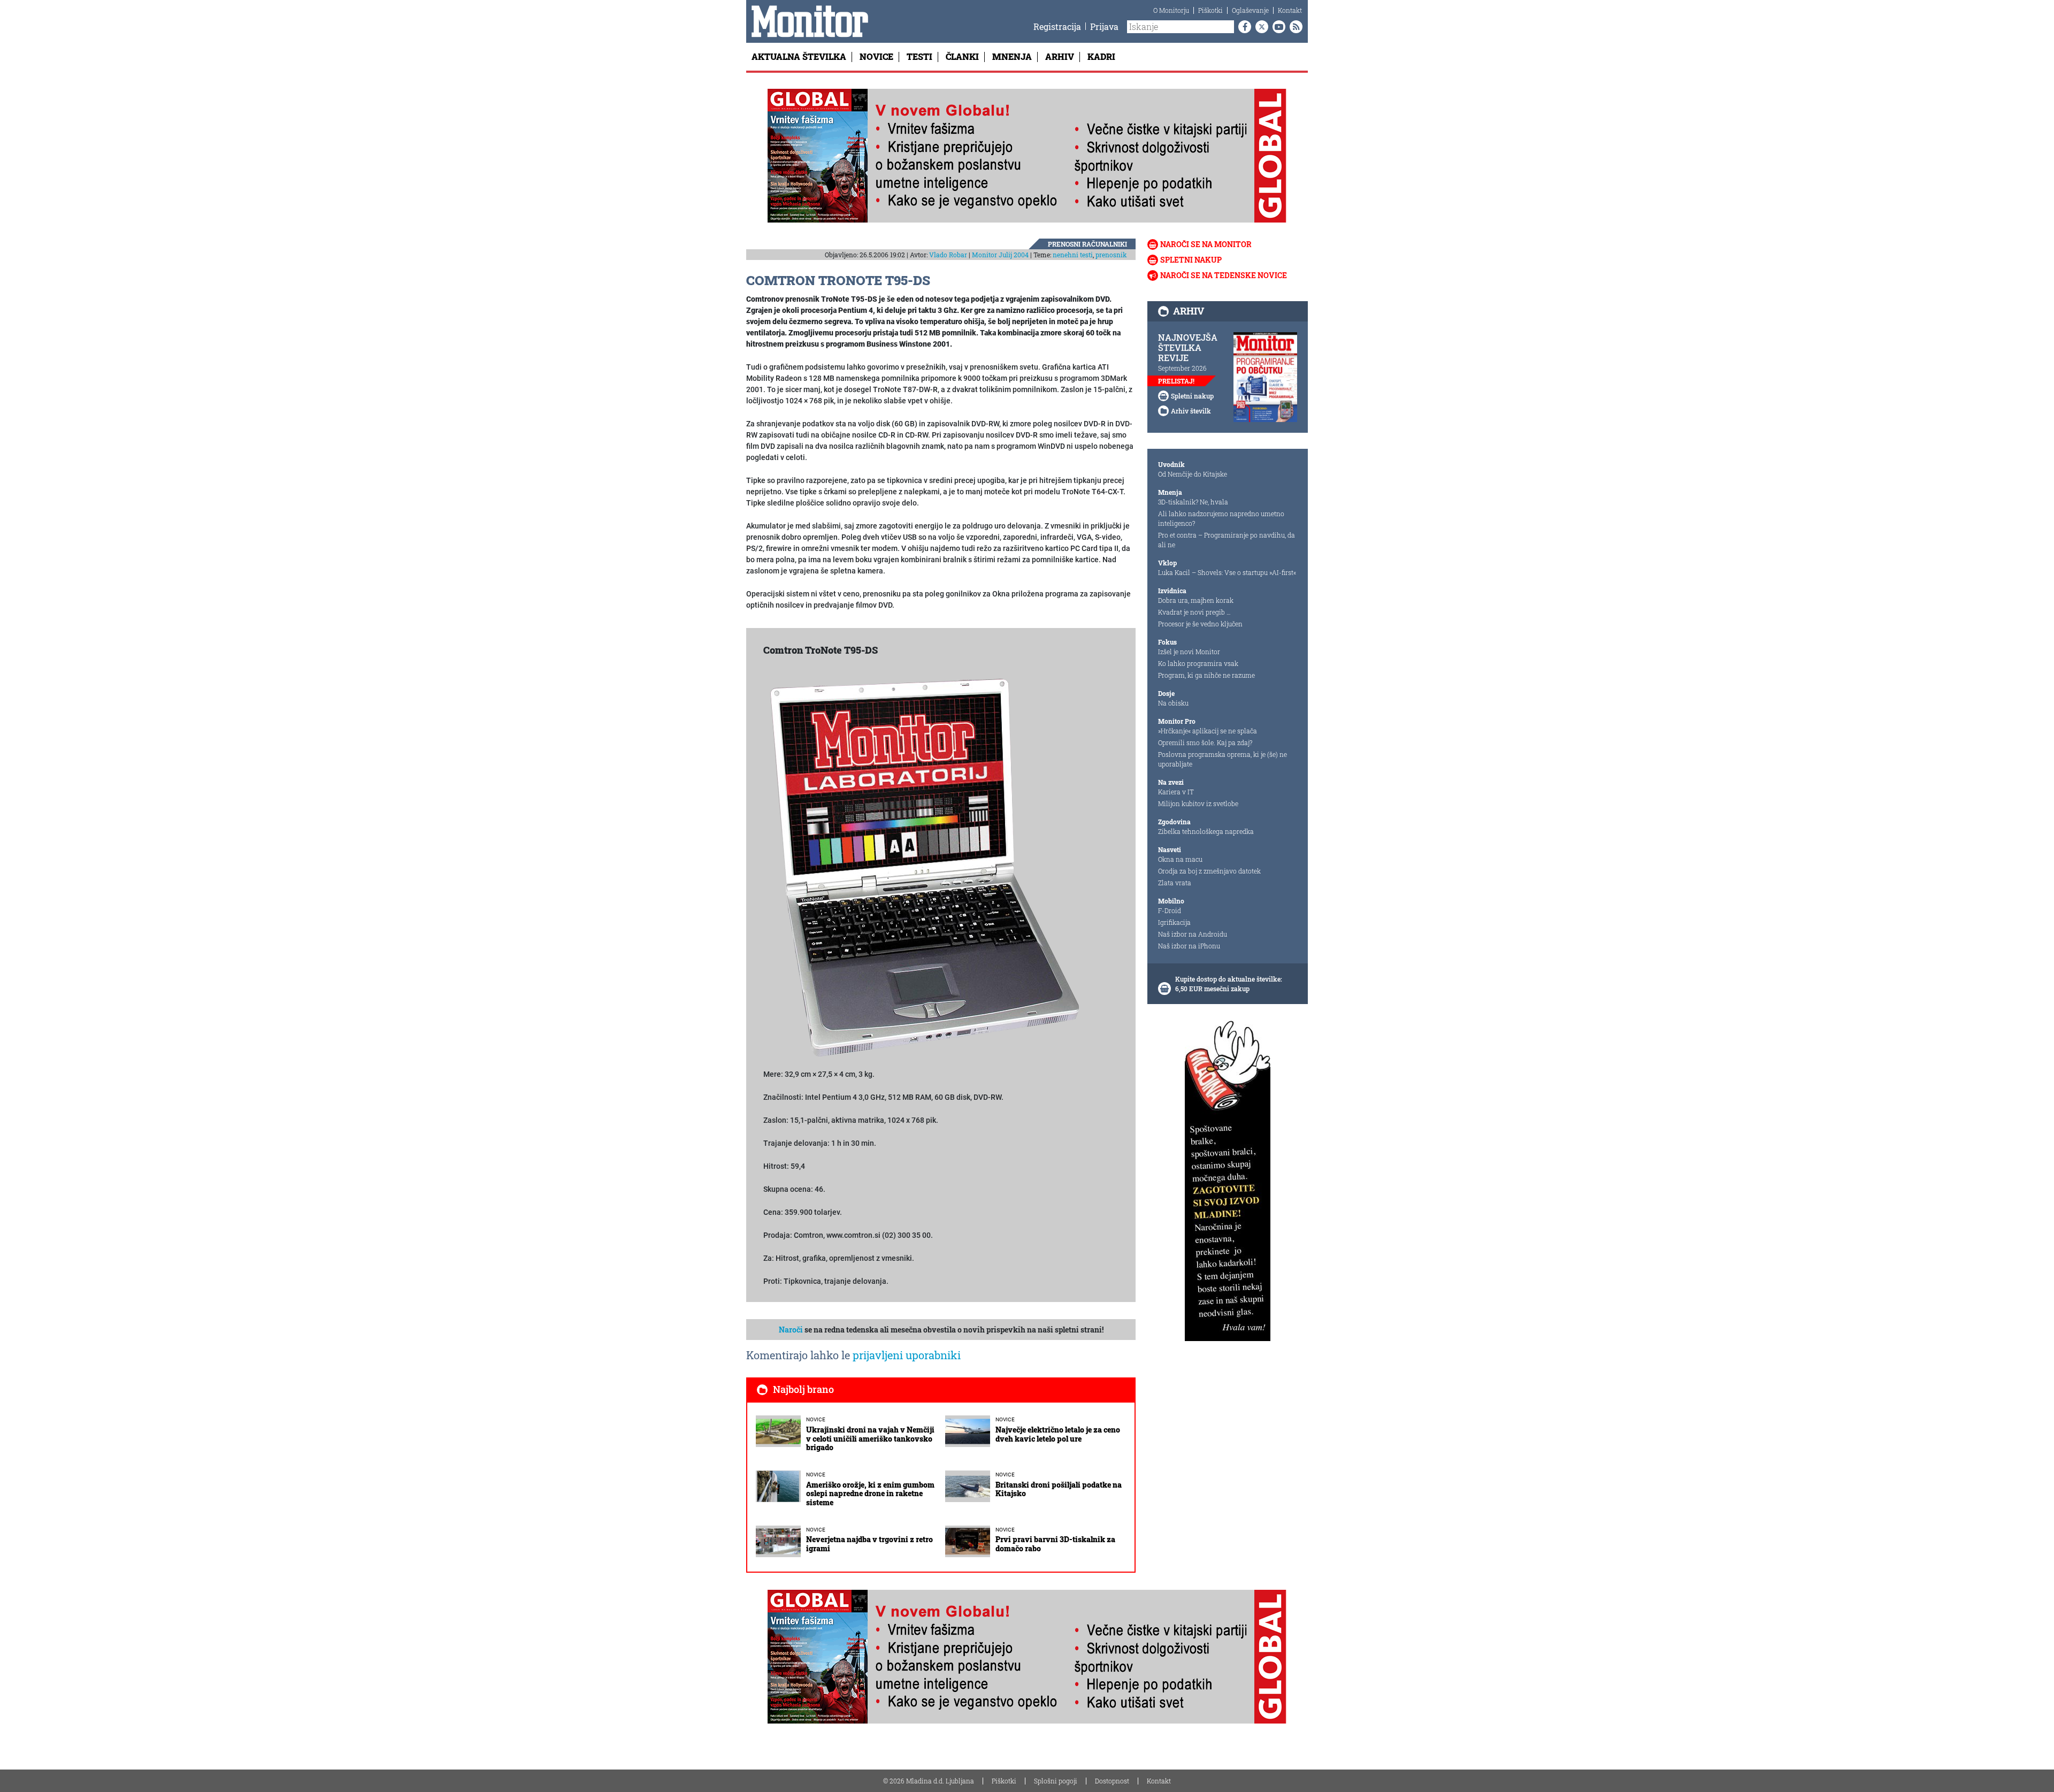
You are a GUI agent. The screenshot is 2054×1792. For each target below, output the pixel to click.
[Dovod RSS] (1294, 27)
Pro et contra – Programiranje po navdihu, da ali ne (1227, 540)
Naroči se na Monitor (1206, 244)
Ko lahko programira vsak (1198, 663)
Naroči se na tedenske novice (1224, 275)
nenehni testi (1073, 255)
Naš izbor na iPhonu (1189, 946)
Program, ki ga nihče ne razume (1206, 675)
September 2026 (1182, 368)
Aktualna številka (799, 56)
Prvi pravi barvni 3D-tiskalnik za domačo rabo (1055, 1544)
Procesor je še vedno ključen (1200, 624)
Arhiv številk (1191, 411)
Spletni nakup (1191, 260)
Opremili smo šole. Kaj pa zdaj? (1205, 742)
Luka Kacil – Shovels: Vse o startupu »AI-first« (1227, 572)
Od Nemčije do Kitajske (1193, 474)
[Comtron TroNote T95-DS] (924, 867)
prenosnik (1111, 255)
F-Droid (1170, 910)
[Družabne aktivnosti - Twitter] (1260, 27)
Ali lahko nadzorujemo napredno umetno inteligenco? (1221, 518)
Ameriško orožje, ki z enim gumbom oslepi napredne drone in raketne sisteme (870, 1494)
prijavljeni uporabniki (907, 1355)
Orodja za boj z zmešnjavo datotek (1209, 871)
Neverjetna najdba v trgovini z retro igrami (869, 1544)
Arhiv (1060, 56)
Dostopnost (1112, 1781)
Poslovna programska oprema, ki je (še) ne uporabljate (1223, 759)
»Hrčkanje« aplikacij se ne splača (1208, 731)
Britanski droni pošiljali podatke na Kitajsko (1059, 1489)
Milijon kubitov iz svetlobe (1198, 803)
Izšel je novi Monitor (1189, 652)
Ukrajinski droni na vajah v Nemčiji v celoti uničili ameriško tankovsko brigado (870, 1439)
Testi (919, 56)
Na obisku (1173, 703)
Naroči (791, 1330)
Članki (962, 56)
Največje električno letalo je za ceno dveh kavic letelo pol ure (1058, 1434)
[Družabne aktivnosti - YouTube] (1277, 27)
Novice (876, 56)
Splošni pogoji (1056, 1781)
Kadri (1101, 56)
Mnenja (1012, 56)
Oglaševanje (1250, 10)
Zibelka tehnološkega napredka (1206, 831)
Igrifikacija (1174, 922)
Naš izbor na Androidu (1193, 934)
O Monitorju (1171, 10)
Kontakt (1290, 10)
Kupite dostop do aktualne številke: (1229, 979)
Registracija (1057, 26)
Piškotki (1210, 10)
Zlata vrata (1175, 883)
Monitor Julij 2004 (1000, 255)
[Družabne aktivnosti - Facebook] (1243, 27)
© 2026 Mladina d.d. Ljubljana (929, 1781)
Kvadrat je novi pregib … (1194, 612)
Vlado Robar (948, 255)
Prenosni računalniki (1087, 244)
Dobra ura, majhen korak (1196, 600)
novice (816, 1419)
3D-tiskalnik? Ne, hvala (1193, 502)
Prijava (1104, 26)
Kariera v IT (1176, 792)
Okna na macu (1180, 859)
